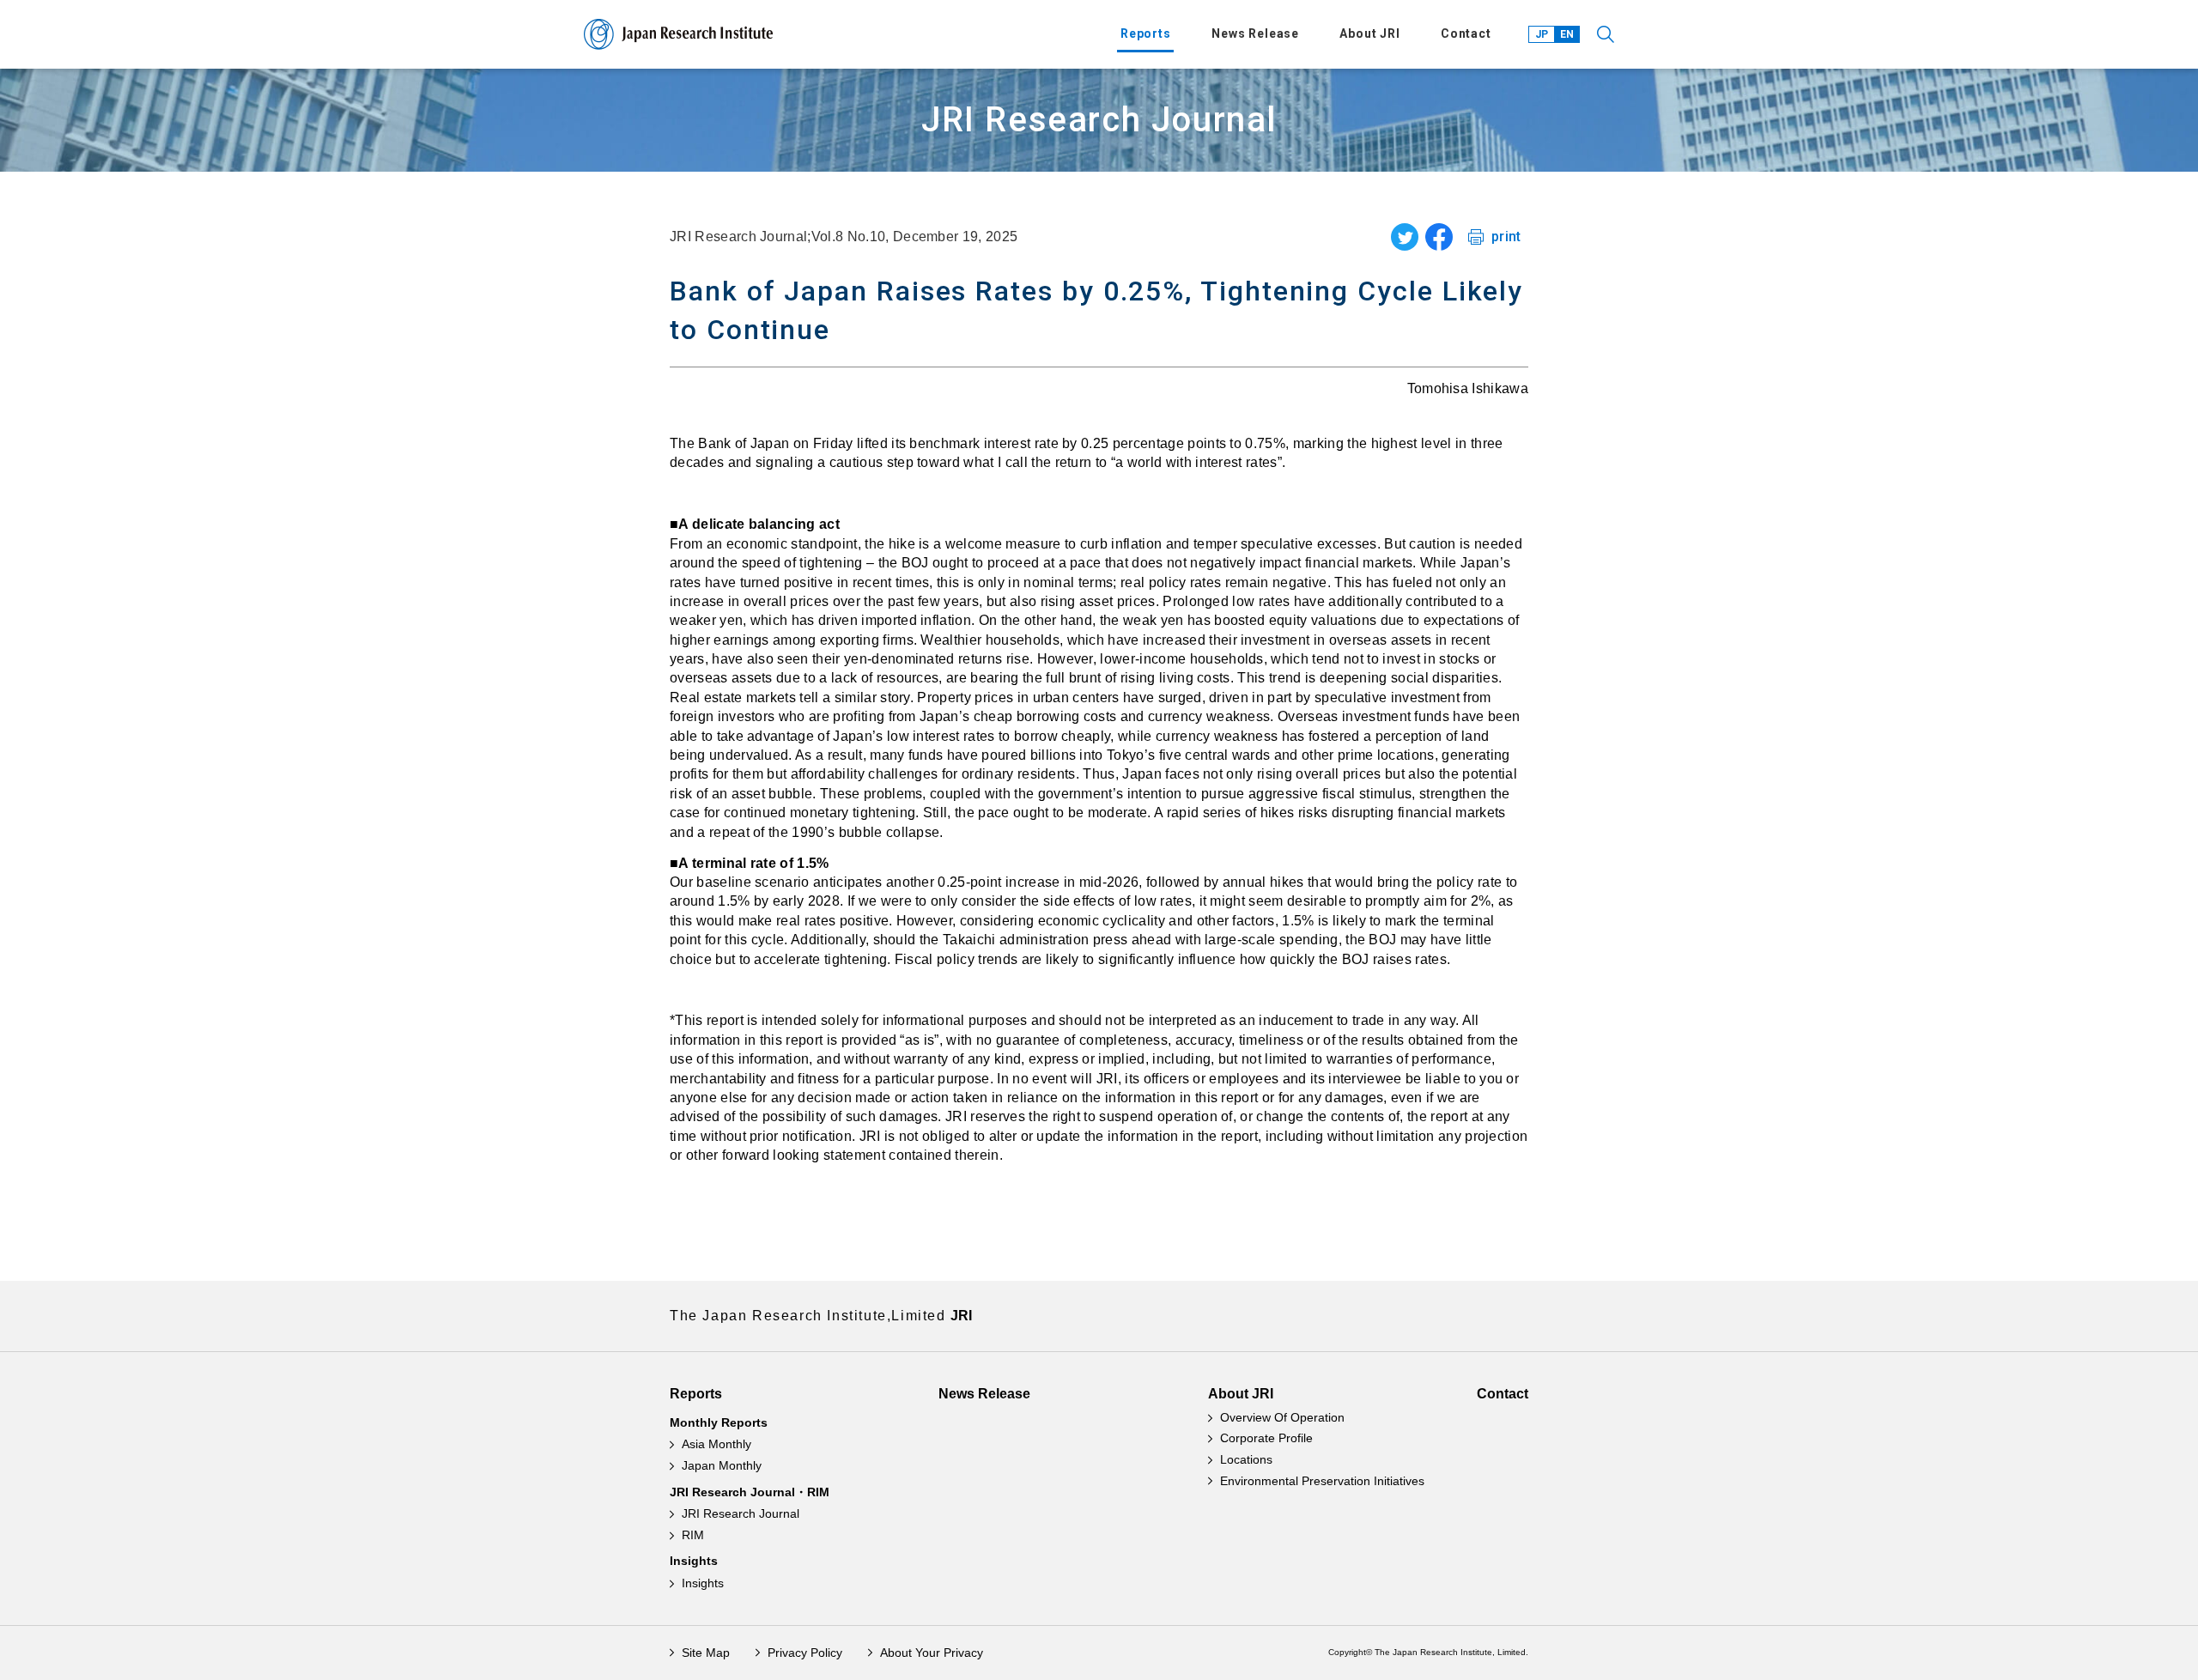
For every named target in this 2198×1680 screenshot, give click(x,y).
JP (1542, 34)
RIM (693, 1535)
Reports (1146, 33)
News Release (1255, 33)
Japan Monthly (722, 1465)
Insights (694, 1561)
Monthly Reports (719, 1422)
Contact (1466, 33)
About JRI (1370, 33)
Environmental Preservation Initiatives (1322, 1481)
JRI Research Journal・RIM (750, 1492)
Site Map (706, 1653)
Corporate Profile (1266, 1438)
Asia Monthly (716, 1444)
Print (1506, 237)
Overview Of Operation (1282, 1417)
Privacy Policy (805, 1653)
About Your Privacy (932, 1653)
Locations (1246, 1459)
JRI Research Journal (741, 1513)
